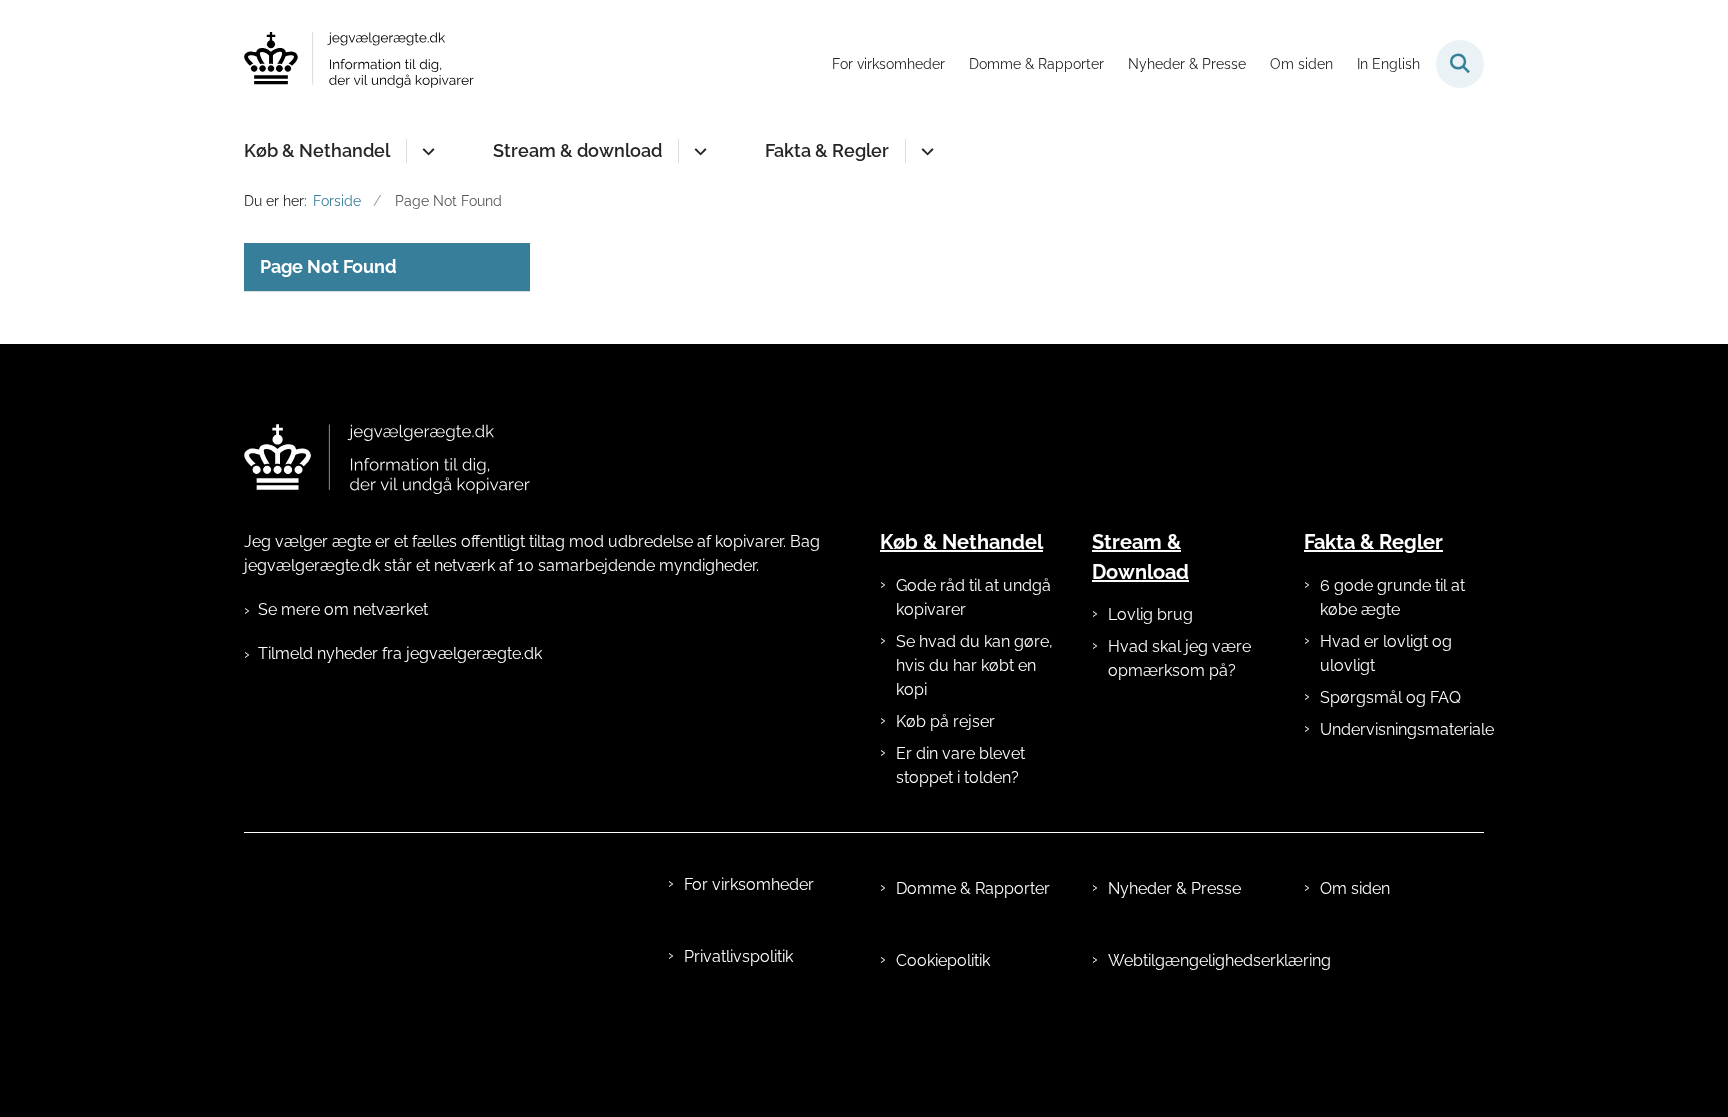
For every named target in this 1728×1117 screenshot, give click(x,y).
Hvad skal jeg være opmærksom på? (1179, 658)
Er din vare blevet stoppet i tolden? (960, 765)
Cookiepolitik (943, 960)
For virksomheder (749, 884)
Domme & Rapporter (973, 888)
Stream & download (577, 150)
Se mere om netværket (343, 609)
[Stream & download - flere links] (697, 151)
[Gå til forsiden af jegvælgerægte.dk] (359, 63)
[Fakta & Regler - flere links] (924, 151)
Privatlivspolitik (738, 956)
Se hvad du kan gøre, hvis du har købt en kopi (974, 665)
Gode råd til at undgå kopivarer (973, 597)
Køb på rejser (945, 721)
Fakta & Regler (827, 150)
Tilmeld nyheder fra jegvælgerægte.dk (400, 653)
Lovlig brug (1150, 614)
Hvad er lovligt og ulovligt (1386, 653)
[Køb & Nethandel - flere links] (425, 151)
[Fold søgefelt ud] (1460, 64)
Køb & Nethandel (317, 150)
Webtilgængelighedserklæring (1190, 960)
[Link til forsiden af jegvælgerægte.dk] (387, 459)
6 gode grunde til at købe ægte (1392, 597)
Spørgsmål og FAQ (1390, 697)
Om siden (1355, 888)
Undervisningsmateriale (1402, 729)
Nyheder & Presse (1174, 888)
